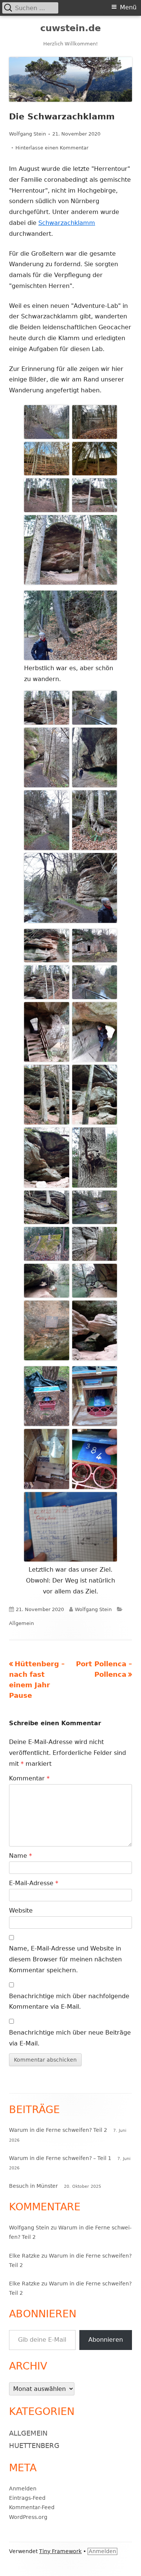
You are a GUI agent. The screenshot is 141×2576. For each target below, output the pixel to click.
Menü (128, 7)
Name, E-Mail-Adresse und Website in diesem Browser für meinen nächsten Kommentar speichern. (65, 1959)
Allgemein (21, 1623)
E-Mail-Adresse (34, 1883)
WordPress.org (28, 2517)
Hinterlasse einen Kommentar (52, 148)
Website (21, 1911)
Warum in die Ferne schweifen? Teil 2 (58, 2130)
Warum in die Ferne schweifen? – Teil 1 (60, 2158)
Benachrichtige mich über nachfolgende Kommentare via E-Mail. (69, 2002)
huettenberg (34, 2446)
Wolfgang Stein (27, 134)
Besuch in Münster (33, 2186)
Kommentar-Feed (32, 2507)
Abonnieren (106, 2340)
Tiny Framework (60, 2551)
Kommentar (29, 1778)
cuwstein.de (70, 28)
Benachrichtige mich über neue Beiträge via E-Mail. (70, 2038)
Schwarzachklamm (67, 223)
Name (20, 1856)
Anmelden (23, 2489)
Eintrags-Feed (27, 2498)
